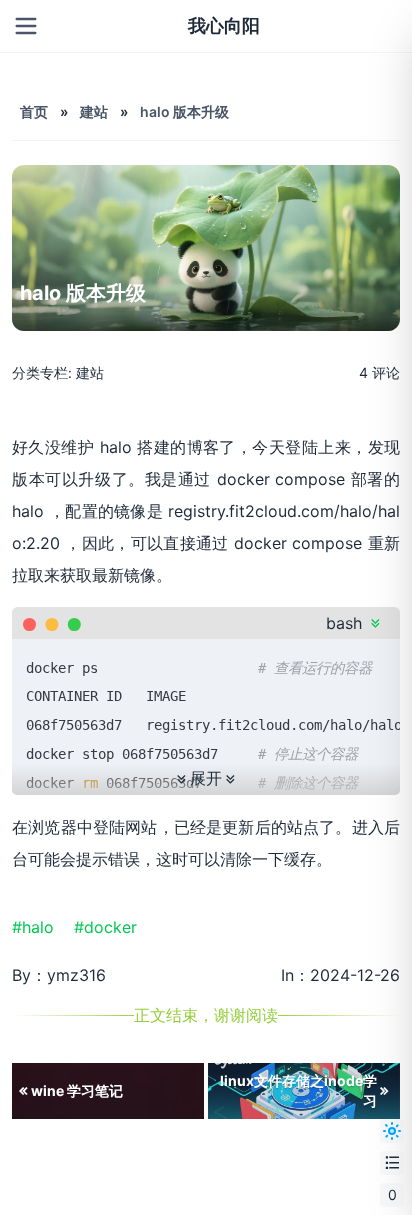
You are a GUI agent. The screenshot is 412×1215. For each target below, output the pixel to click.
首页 (34, 111)
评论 (379, 372)
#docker (113, 927)
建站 (94, 111)
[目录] (392, 1163)
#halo (40, 927)
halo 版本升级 (184, 111)
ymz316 (76, 975)
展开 (206, 778)
